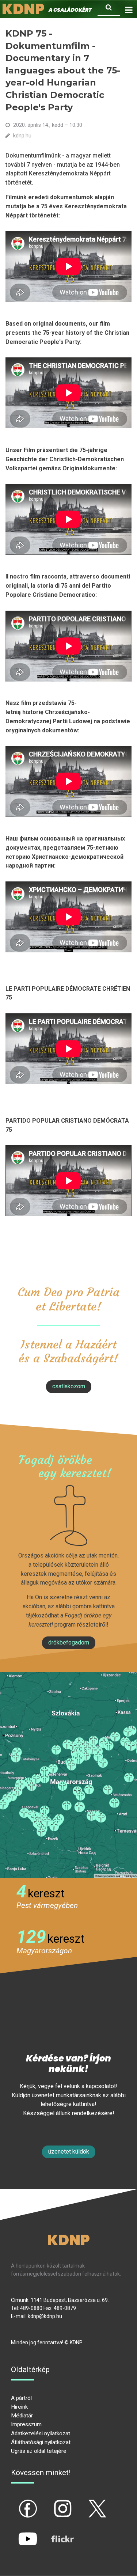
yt (15, 2533)
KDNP (68, 2240)
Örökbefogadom (69, 1642)
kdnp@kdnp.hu (45, 2316)
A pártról (21, 2398)
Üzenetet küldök (69, 2152)
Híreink (19, 2407)
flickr (53, 2533)
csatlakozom (69, 1386)
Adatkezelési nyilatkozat (41, 2433)
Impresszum (26, 2424)
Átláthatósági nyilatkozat (41, 2442)
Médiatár (22, 2416)
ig (50, 2503)
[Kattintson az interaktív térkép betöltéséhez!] (68, 1775)
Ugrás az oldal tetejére (39, 2451)
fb (16, 2503)
